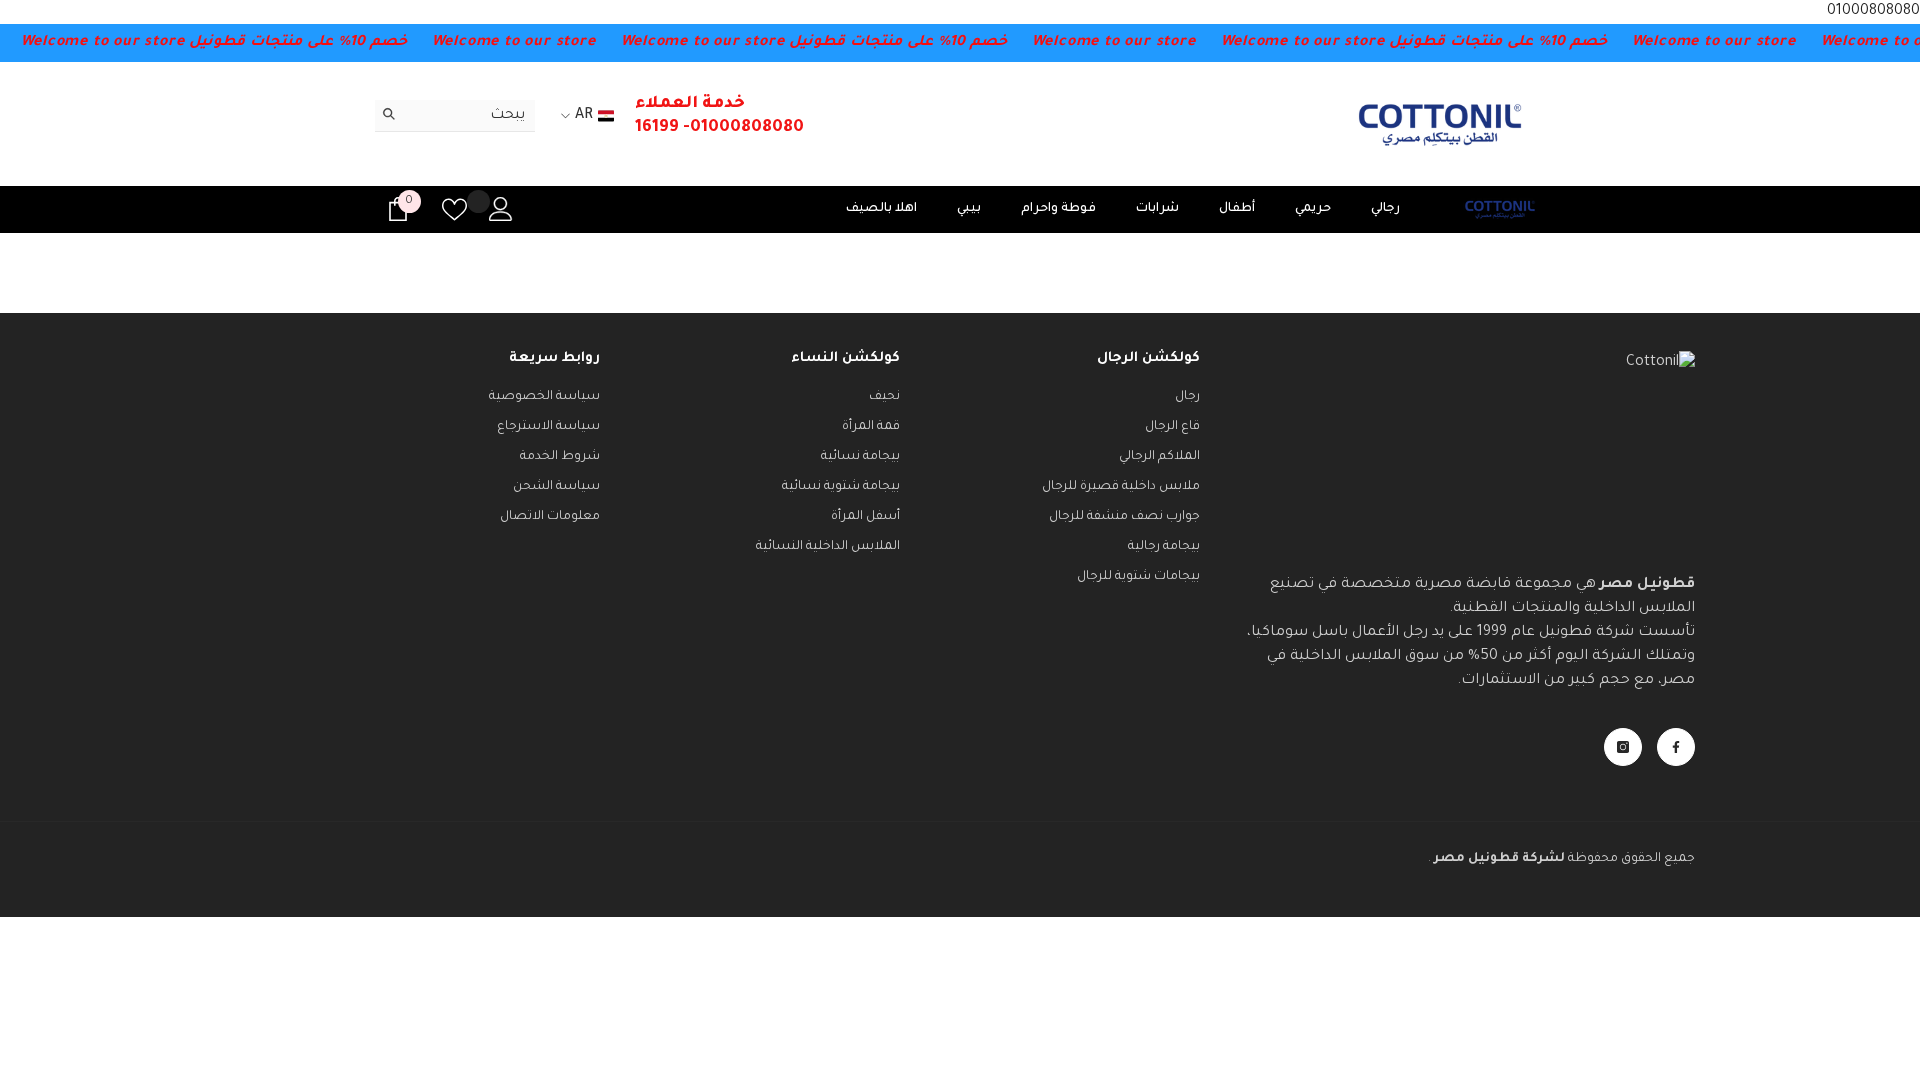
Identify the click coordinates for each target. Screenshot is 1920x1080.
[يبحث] (455, 116)
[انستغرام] (1623, 747)
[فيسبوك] (1676, 747)
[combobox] (470, 115)
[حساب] (501, 209)
